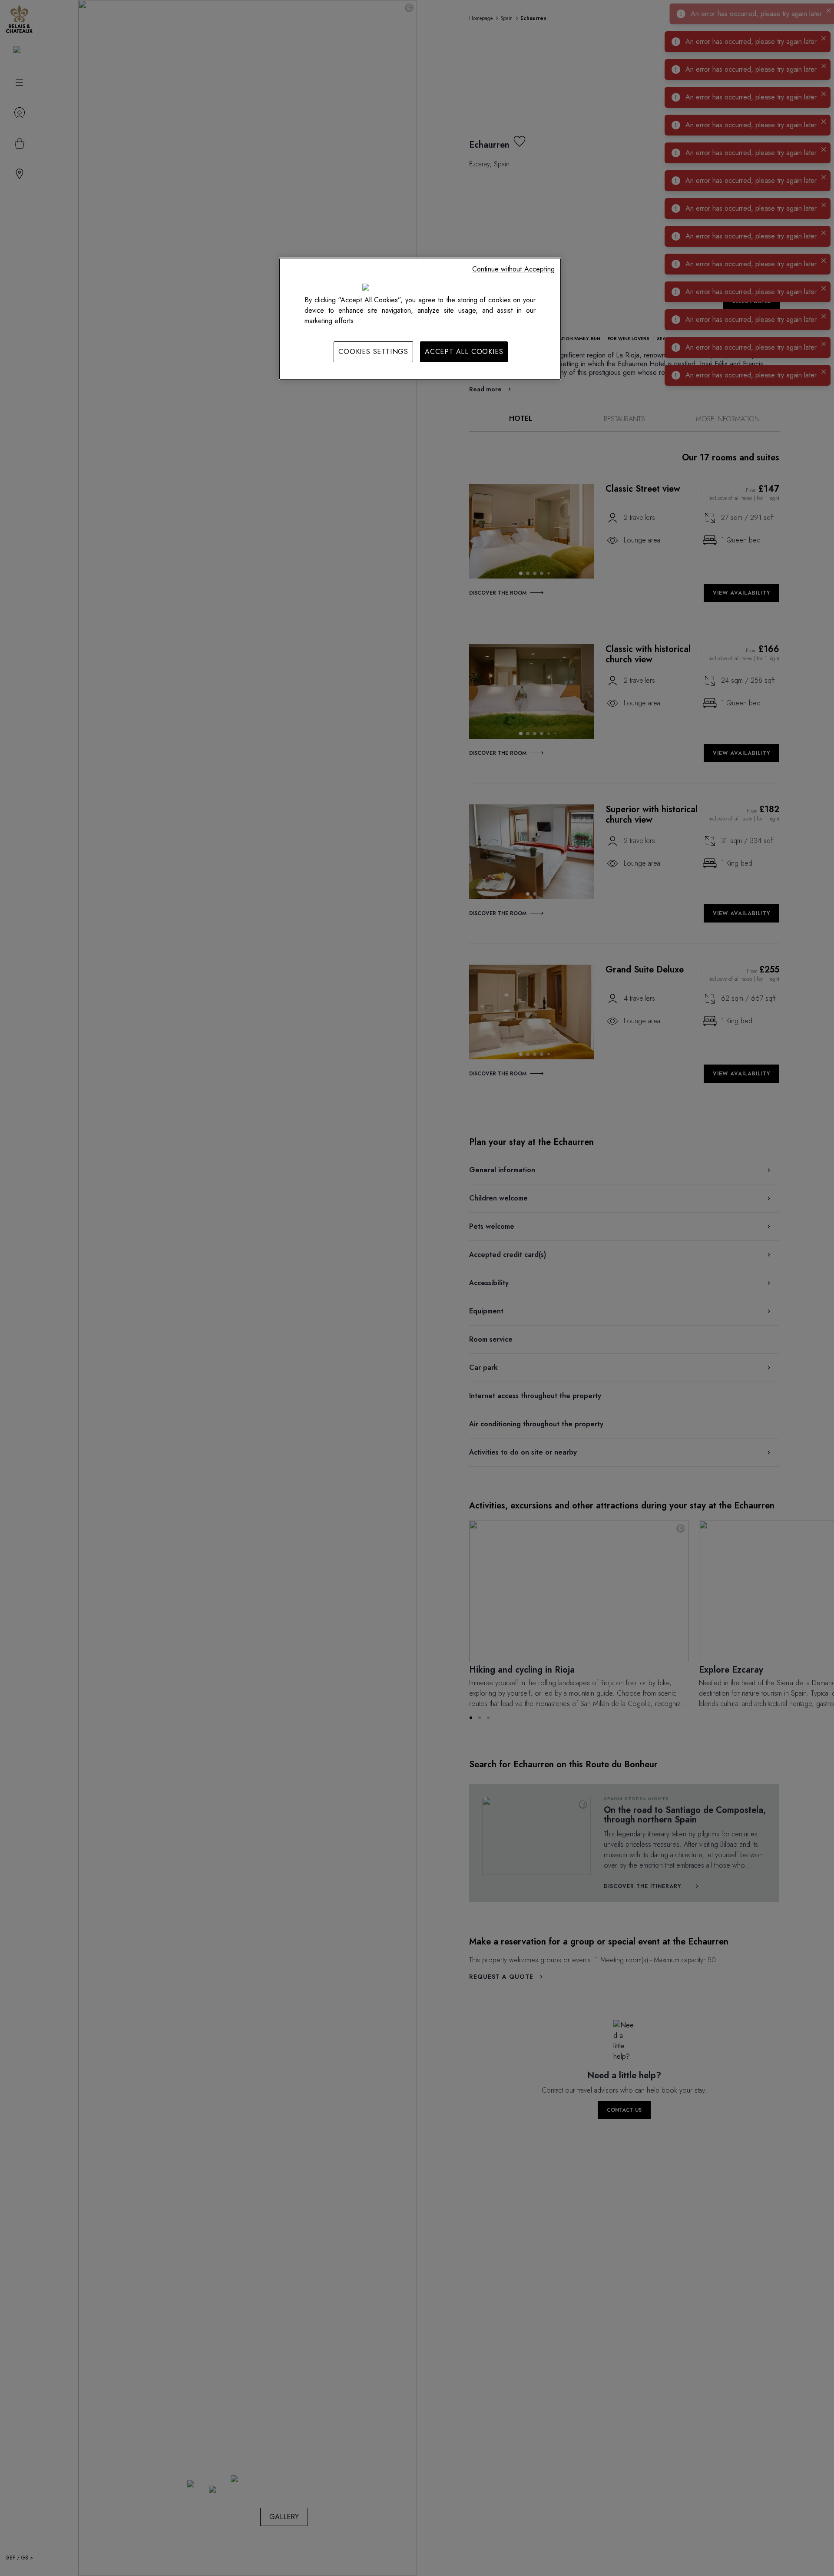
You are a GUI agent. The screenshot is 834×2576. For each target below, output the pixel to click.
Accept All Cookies (464, 352)
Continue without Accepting (513, 269)
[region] (420, 319)
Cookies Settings (373, 352)
